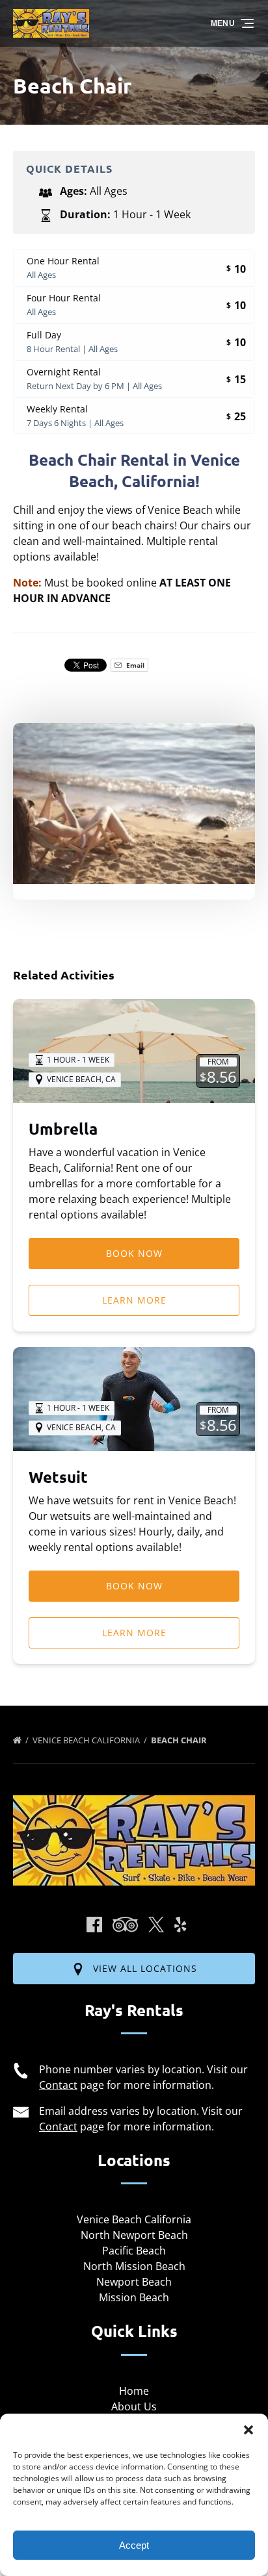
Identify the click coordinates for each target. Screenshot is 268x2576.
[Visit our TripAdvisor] (125, 1925)
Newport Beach (134, 2282)
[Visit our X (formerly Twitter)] (156, 1925)
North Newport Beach (134, 2235)
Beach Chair (180, 1740)
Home (134, 2391)
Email (134, 665)
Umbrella (63, 1129)
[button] (248, 2430)
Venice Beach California (87, 1740)
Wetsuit (58, 1477)
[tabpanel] (134, 803)
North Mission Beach (134, 2266)
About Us (134, 2406)
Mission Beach (134, 2297)
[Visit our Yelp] (180, 1925)
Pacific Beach (134, 2251)
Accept (134, 2545)
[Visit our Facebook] (94, 1925)
